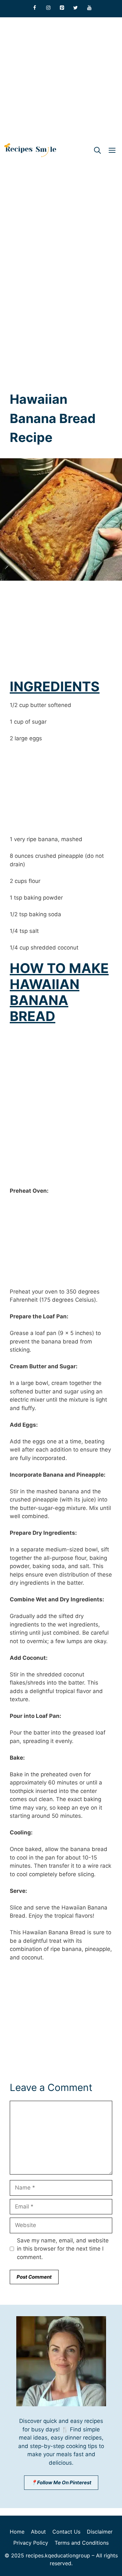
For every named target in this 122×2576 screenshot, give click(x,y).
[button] (97, 150)
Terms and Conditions (82, 2543)
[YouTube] (89, 8)
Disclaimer (100, 2532)
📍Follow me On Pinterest (61, 2482)
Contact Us (66, 2532)
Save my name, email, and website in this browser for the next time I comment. (63, 2249)
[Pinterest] (62, 8)
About (38, 2532)
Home (17, 2532)
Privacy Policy (31, 2543)
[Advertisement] (61, 79)
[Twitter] (75, 8)
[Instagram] (48, 8)
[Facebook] (34, 8)
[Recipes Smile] (30, 150)
